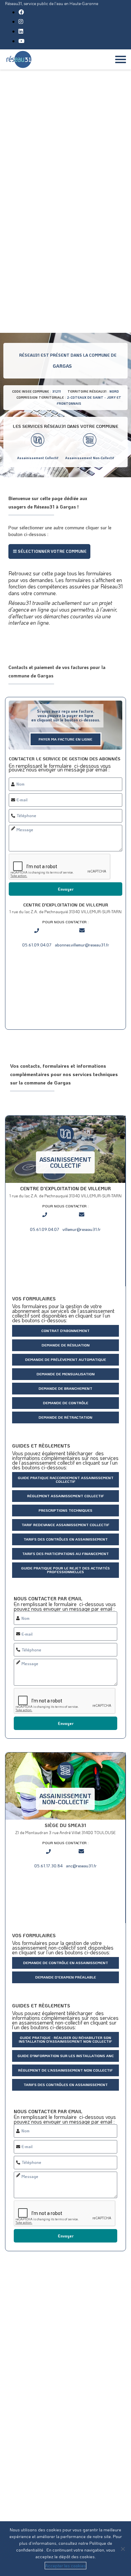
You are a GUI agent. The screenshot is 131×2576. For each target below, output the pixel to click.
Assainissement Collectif (38, 458)
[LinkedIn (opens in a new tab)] (21, 31)
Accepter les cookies (65, 2565)
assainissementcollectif (65, 1162)
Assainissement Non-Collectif (90, 458)
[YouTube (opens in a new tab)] (21, 41)
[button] (49, 551)
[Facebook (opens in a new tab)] (21, 12)
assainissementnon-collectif (65, 1799)
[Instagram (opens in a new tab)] (21, 21)
